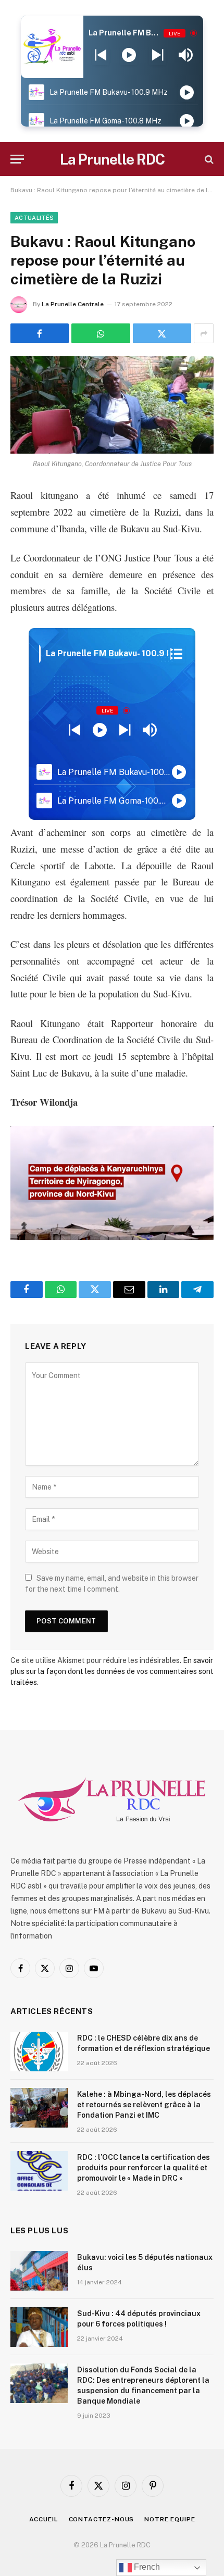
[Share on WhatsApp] (101, 333)
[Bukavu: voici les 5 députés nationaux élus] (39, 2271)
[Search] (208, 159)
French (146, 2567)
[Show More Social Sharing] (204, 333)
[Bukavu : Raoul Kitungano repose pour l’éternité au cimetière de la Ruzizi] (112, 405)
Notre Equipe (170, 2519)
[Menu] (17, 159)
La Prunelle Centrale (73, 304)
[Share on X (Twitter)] (162, 333)
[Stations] (176, 654)
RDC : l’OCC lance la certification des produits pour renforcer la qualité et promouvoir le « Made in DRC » (144, 2168)
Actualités (34, 218)
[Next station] (101, 55)
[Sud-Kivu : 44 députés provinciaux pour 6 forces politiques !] (39, 2327)
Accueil (44, 2519)
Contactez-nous (102, 2519)
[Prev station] (158, 55)
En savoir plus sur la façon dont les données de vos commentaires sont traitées (112, 1671)
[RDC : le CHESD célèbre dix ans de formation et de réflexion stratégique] (39, 2052)
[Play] (129, 55)
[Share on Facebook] (40, 333)
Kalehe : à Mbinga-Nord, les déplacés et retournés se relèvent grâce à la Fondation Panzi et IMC (144, 2105)
